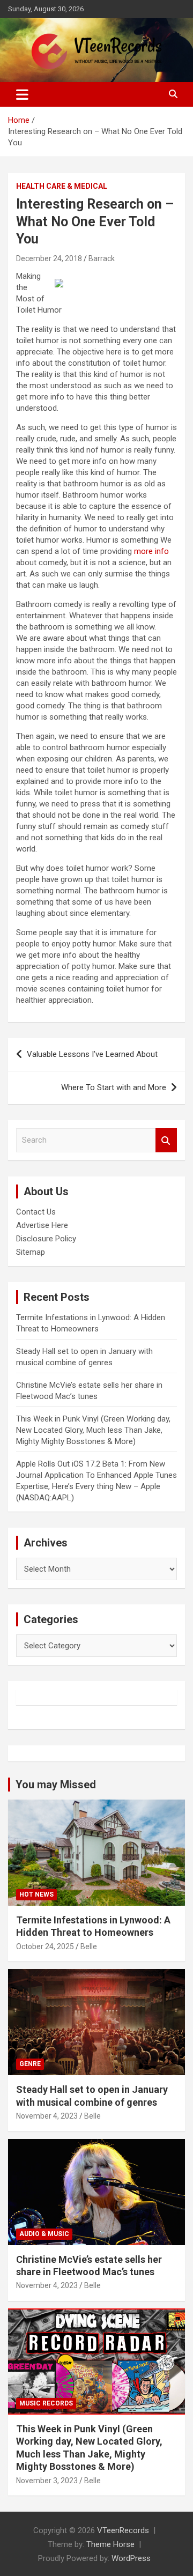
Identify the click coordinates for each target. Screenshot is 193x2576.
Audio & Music (44, 2234)
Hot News (36, 1894)
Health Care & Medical (62, 186)
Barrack (102, 258)
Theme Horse (110, 2544)
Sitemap (31, 1252)
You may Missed (56, 1785)
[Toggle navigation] (22, 94)
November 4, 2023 (47, 2116)
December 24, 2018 (49, 258)
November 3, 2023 (47, 2481)
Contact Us (36, 1212)
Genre (30, 2064)
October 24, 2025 (45, 1946)
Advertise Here (42, 1225)
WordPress (131, 2558)
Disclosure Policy (46, 1239)
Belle (89, 1946)
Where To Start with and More (114, 1087)
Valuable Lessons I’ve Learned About (92, 1054)
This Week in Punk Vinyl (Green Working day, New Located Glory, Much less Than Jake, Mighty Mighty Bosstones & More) (93, 1430)
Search (166, 1140)
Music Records (46, 2403)
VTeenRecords (123, 2530)
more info (151, 551)
